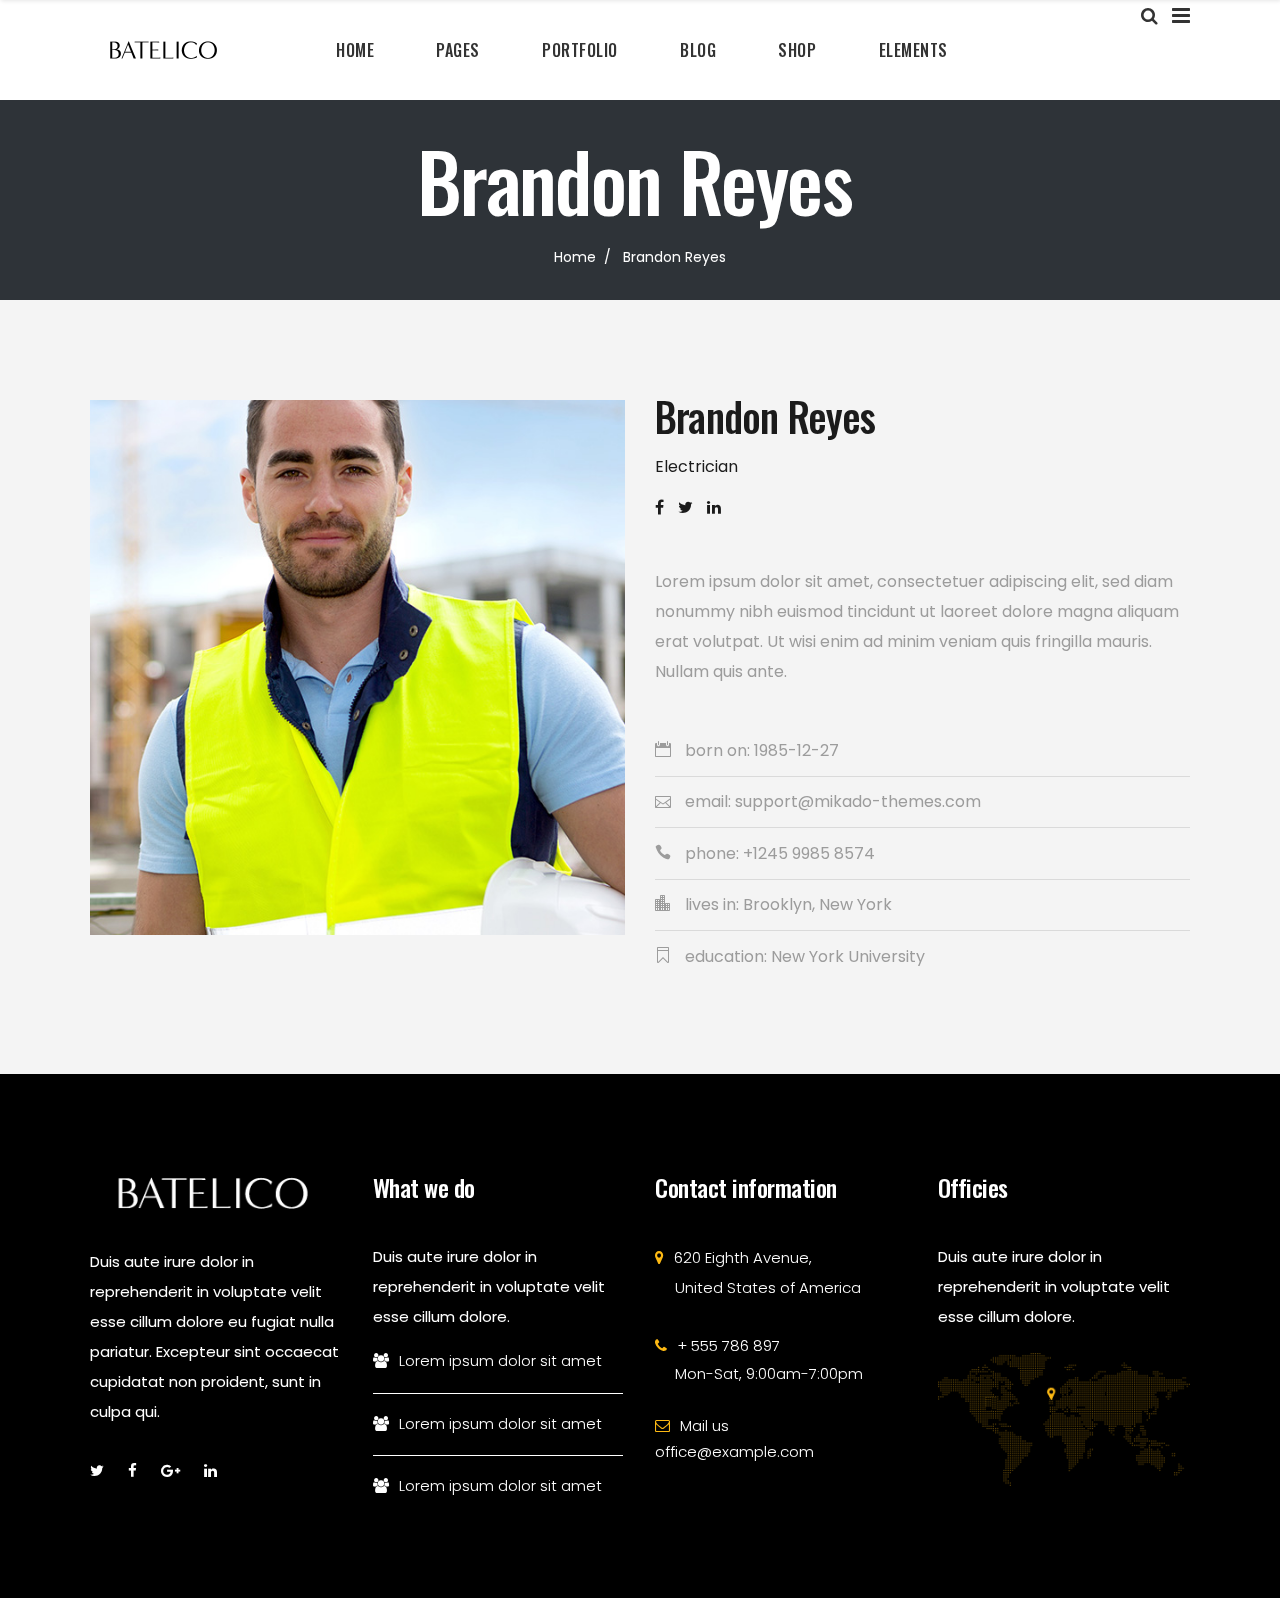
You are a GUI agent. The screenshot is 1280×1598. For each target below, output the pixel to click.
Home (575, 257)
